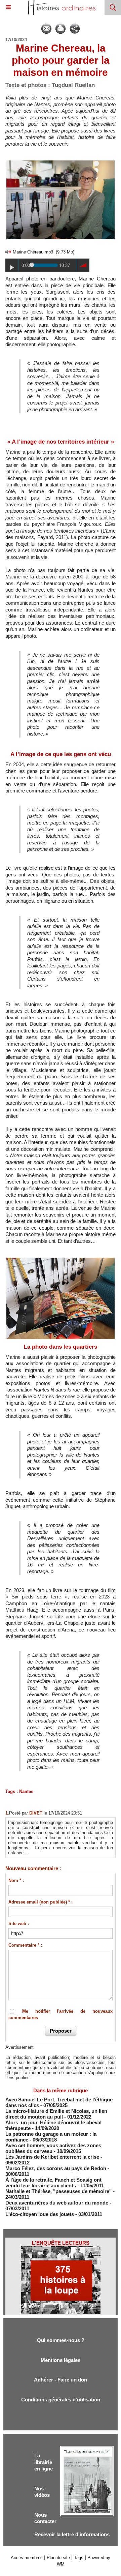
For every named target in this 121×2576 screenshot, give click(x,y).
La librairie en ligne (44, 2462)
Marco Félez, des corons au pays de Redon (56, 2168)
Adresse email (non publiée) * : (41, 1902)
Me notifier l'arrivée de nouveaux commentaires (61, 2015)
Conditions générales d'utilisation (61, 2400)
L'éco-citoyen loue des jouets (40, 2214)
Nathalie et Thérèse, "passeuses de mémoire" (58, 2191)
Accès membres (27, 2558)
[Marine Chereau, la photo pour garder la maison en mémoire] (61, 162)
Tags (79, 2558)
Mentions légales (61, 2360)
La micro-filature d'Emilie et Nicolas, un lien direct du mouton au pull (56, 2114)
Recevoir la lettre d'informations (72, 2534)
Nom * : (16, 1880)
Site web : (19, 1924)
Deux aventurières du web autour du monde (57, 2203)
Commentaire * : (25, 1945)
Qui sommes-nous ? (61, 2340)
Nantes (26, 1791)
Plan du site (58, 2558)
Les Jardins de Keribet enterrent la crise (52, 2157)
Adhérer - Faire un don (61, 2380)
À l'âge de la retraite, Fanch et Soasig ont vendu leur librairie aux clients (53, 2183)
